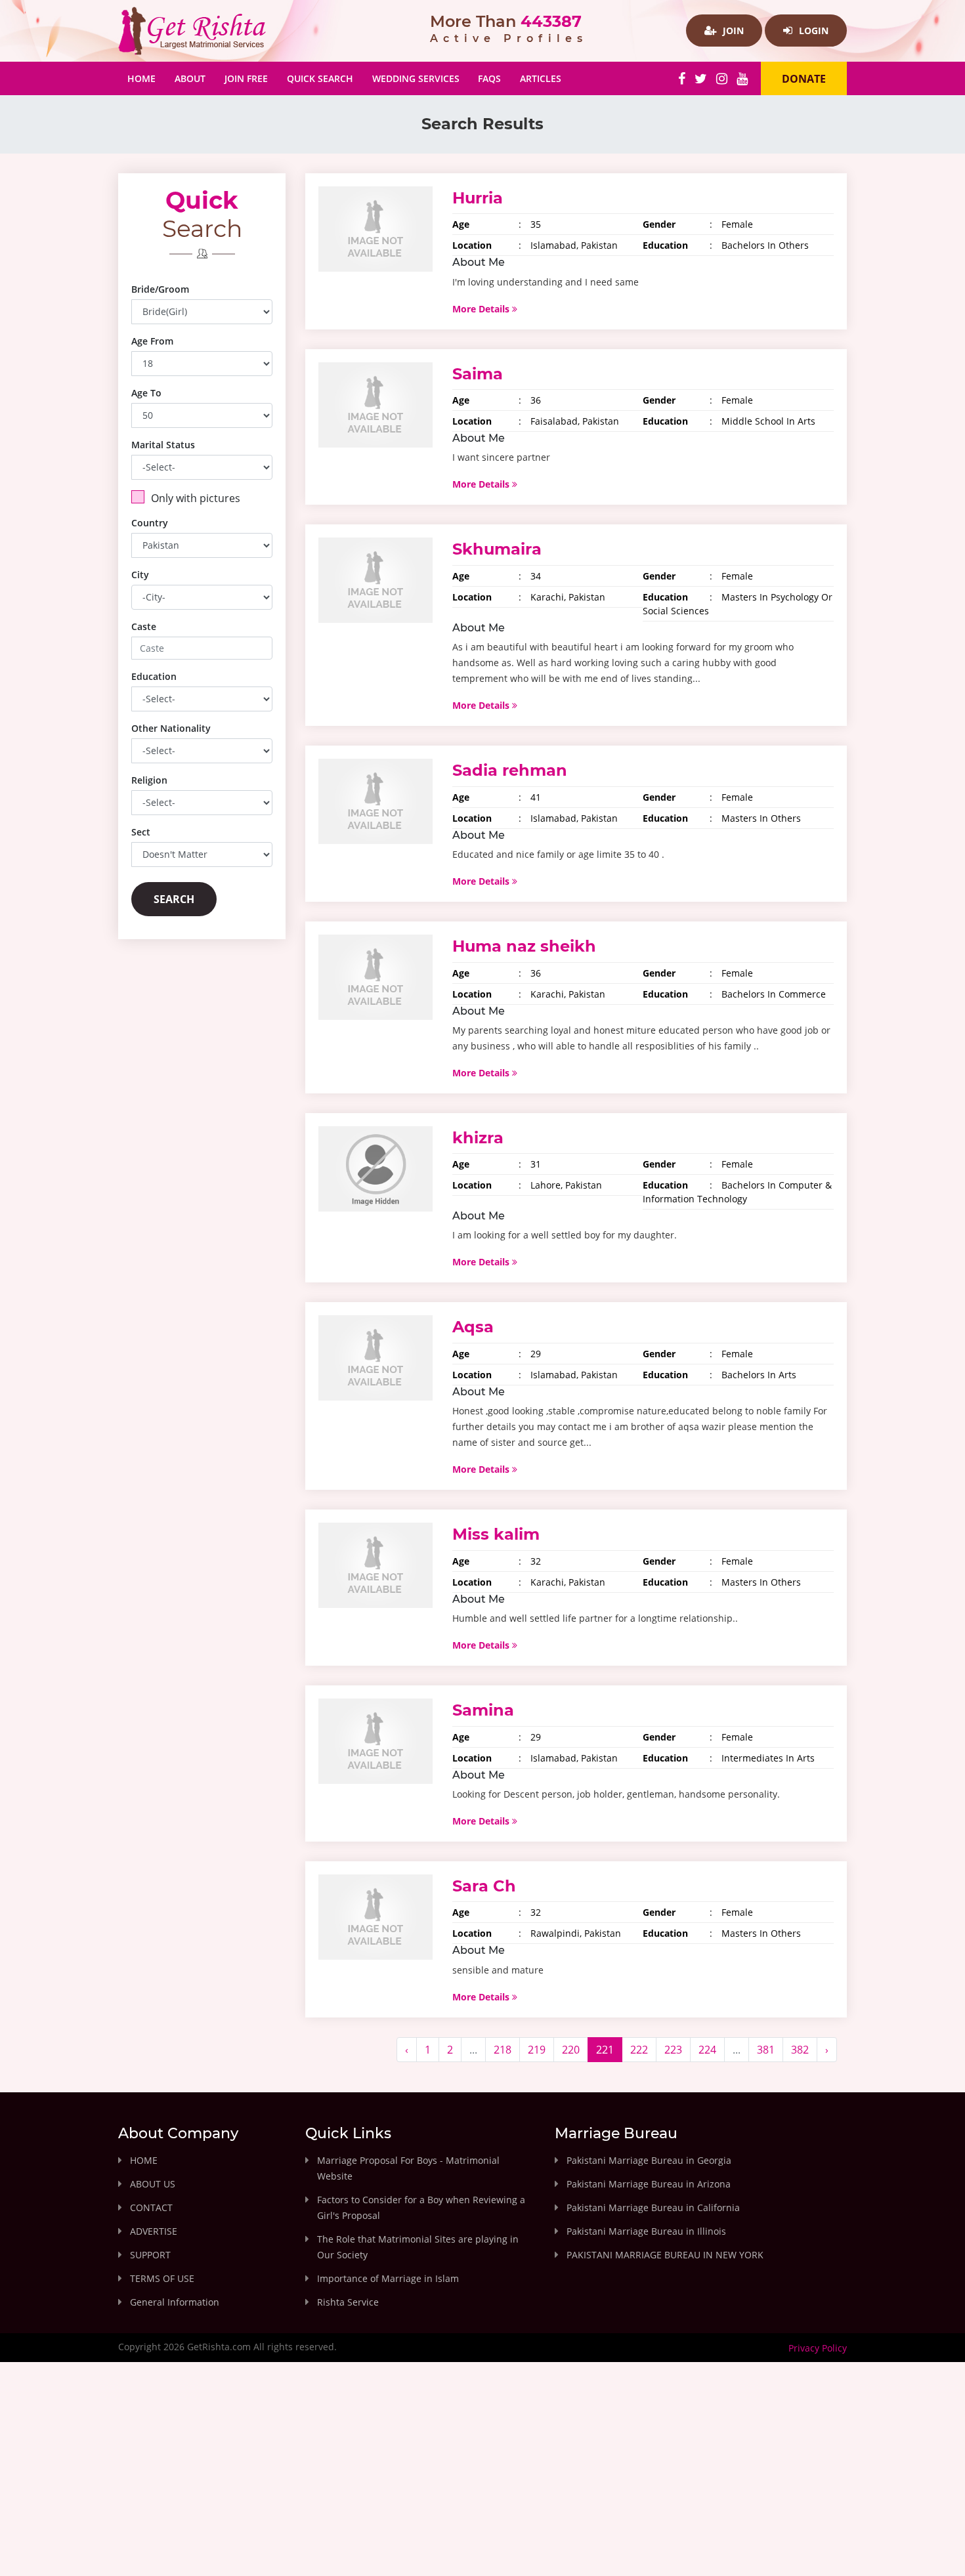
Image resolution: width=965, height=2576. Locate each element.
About (190, 78)
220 (571, 2050)
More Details (482, 309)
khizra (478, 1138)
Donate (804, 79)
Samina (483, 1710)
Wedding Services (416, 78)
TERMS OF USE (162, 2278)
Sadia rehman (510, 770)
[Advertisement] (482, 2480)
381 (766, 2050)
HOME (144, 2160)
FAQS (489, 78)
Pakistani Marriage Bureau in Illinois (646, 2231)
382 (800, 2050)
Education (154, 676)
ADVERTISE (154, 2231)
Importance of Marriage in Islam (388, 2278)
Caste (144, 626)
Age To (146, 393)
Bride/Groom (160, 289)
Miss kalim (496, 1534)
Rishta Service (348, 2302)
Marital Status (163, 445)
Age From (152, 341)
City (140, 575)
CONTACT (151, 2207)
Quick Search (320, 78)
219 (537, 2050)
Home (146, 78)
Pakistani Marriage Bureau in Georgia (649, 2160)
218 (503, 2050)
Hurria (478, 198)
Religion (149, 780)
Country (150, 523)
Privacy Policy (818, 2348)
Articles (541, 78)
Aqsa (473, 1327)
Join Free (246, 78)
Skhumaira (497, 549)
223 (673, 2050)
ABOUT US (153, 2184)
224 (707, 2050)
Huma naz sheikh (524, 946)
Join (732, 31)
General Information (175, 2302)
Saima (478, 374)
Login (812, 31)
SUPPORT (150, 2255)
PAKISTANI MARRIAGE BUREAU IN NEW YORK (665, 2255)
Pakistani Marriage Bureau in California (653, 2207)
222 (639, 2050)
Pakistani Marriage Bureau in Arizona (649, 2184)
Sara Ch (484, 1886)
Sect (141, 832)
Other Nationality (171, 728)
